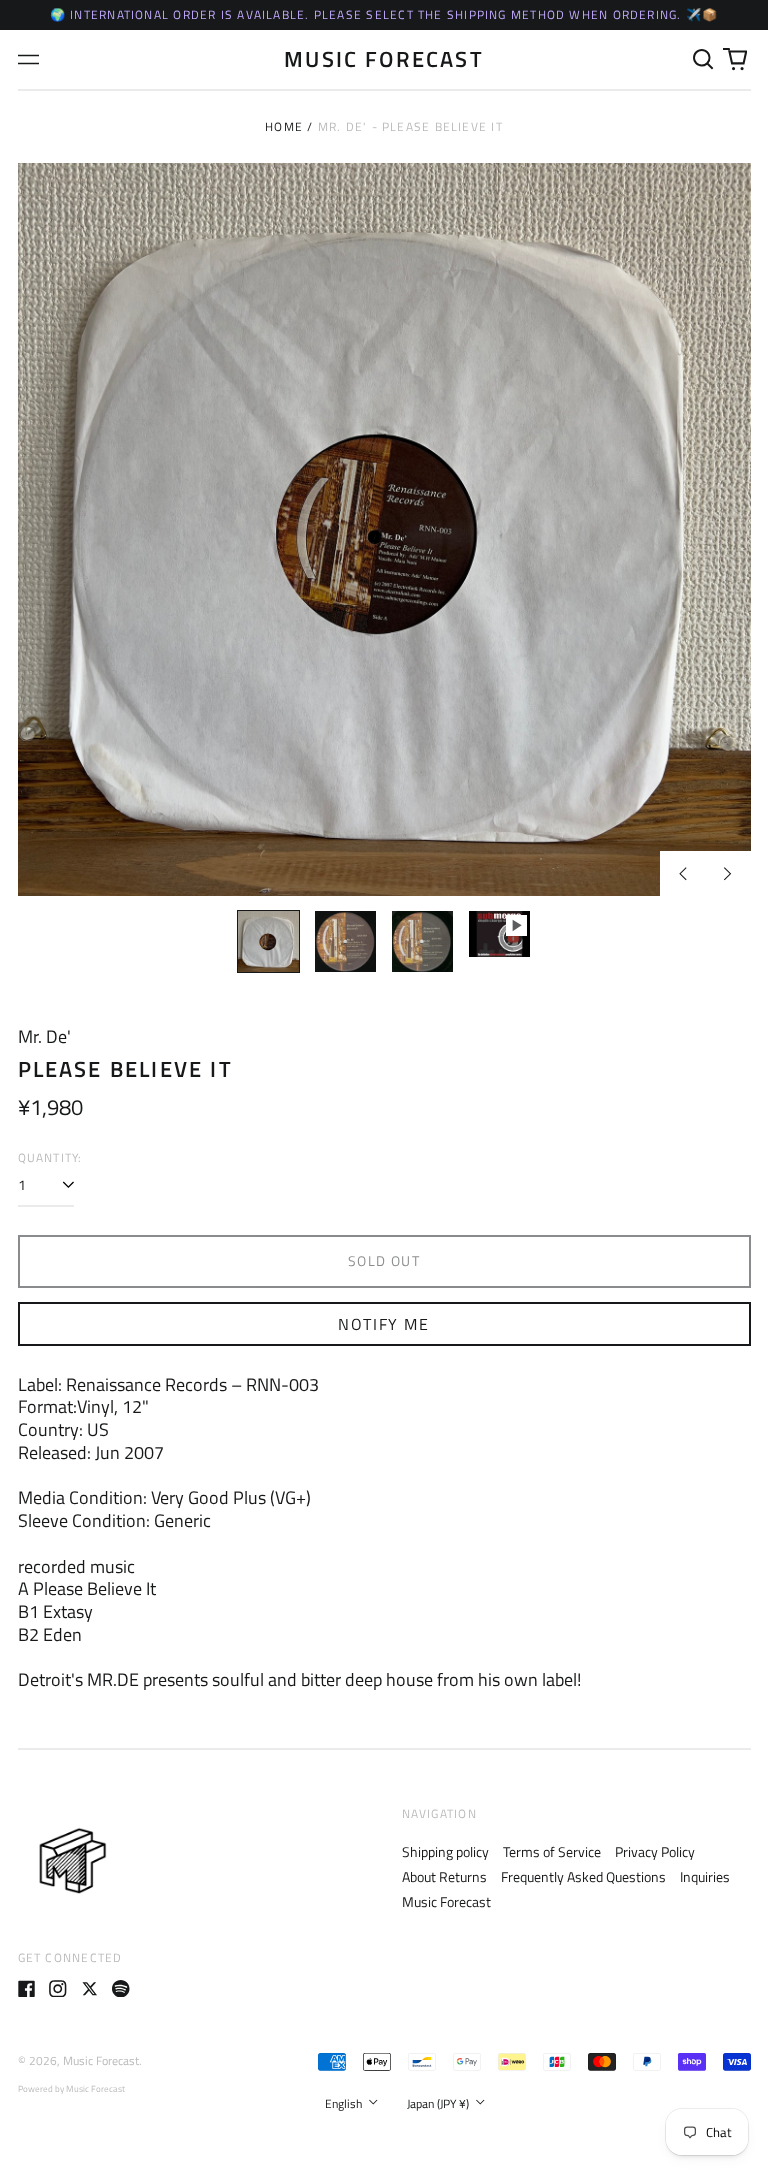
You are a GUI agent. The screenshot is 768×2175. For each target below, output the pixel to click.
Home (284, 126)
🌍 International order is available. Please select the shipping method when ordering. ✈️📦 (384, 14)
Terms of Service (552, 1851)
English (345, 2103)
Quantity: (50, 1158)
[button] (704, 60)
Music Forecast (384, 58)
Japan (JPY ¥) (439, 2103)
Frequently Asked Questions (583, 1876)
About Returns (444, 1876)
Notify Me (383, 1324)
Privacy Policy (655, 1851)
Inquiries (705, 1876)
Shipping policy (445, 1851)
